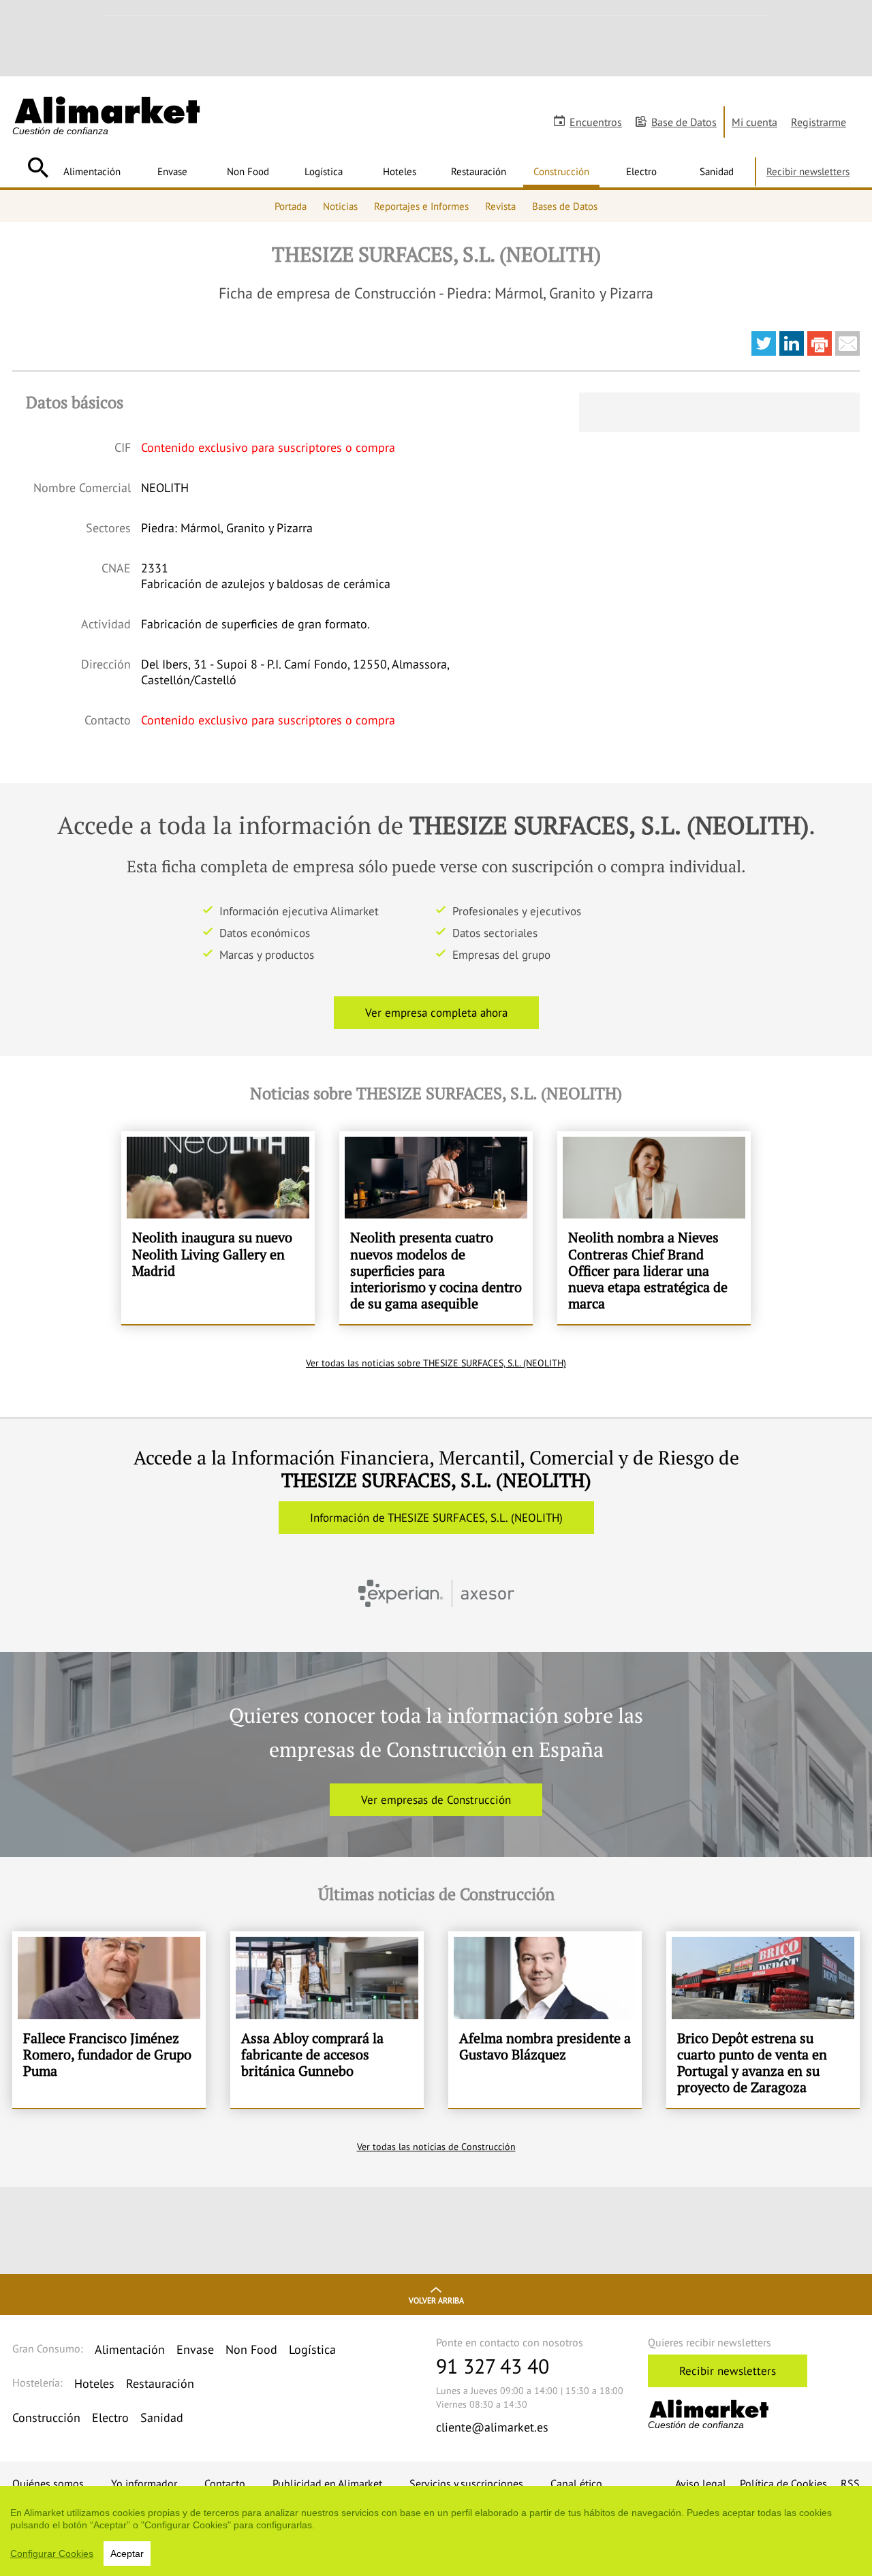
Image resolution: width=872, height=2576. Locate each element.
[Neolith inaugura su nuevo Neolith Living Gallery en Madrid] (218, 1228)
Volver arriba (436, 2300)
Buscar (38, 168)
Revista (500, 206)
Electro (641, 171)
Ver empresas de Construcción (436, 1800)
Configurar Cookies (52, 2554)
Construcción (561, 171)
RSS (850, 2483)
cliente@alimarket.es (492, 2427)
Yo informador (144, 2483)
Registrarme (819, 122)
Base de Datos (684, 122)
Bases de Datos (565, 206)
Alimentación (92, 171)
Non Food (248, 171)
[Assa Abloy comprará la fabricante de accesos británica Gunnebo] (327, 2020)
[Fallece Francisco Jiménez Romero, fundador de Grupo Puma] (109, 2020)
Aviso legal (701, 2483)
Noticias (340, 206)
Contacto (225, 2483)
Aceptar (127, 2554)
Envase (172, 171)
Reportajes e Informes (421, 206)
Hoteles (400, 171)
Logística (324, 171)
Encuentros (596, 122)
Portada (291, 206)
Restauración (479, 171)
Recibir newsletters (808, 171)
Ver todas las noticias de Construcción (436, 2147)
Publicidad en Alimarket (327, 2483)
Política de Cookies (783, 2483)
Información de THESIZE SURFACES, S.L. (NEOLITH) (436, 1518)
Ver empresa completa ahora (436, 1013)
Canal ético (576, 2483)
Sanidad (717, 171)
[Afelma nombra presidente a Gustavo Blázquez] (545, 2020)
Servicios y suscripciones (466, 2483)
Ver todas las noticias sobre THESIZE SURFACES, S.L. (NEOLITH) (436, 1363)
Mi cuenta (754, 122)
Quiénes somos (48, 2483)
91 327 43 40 (493, 2366)
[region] (436, 2531)
